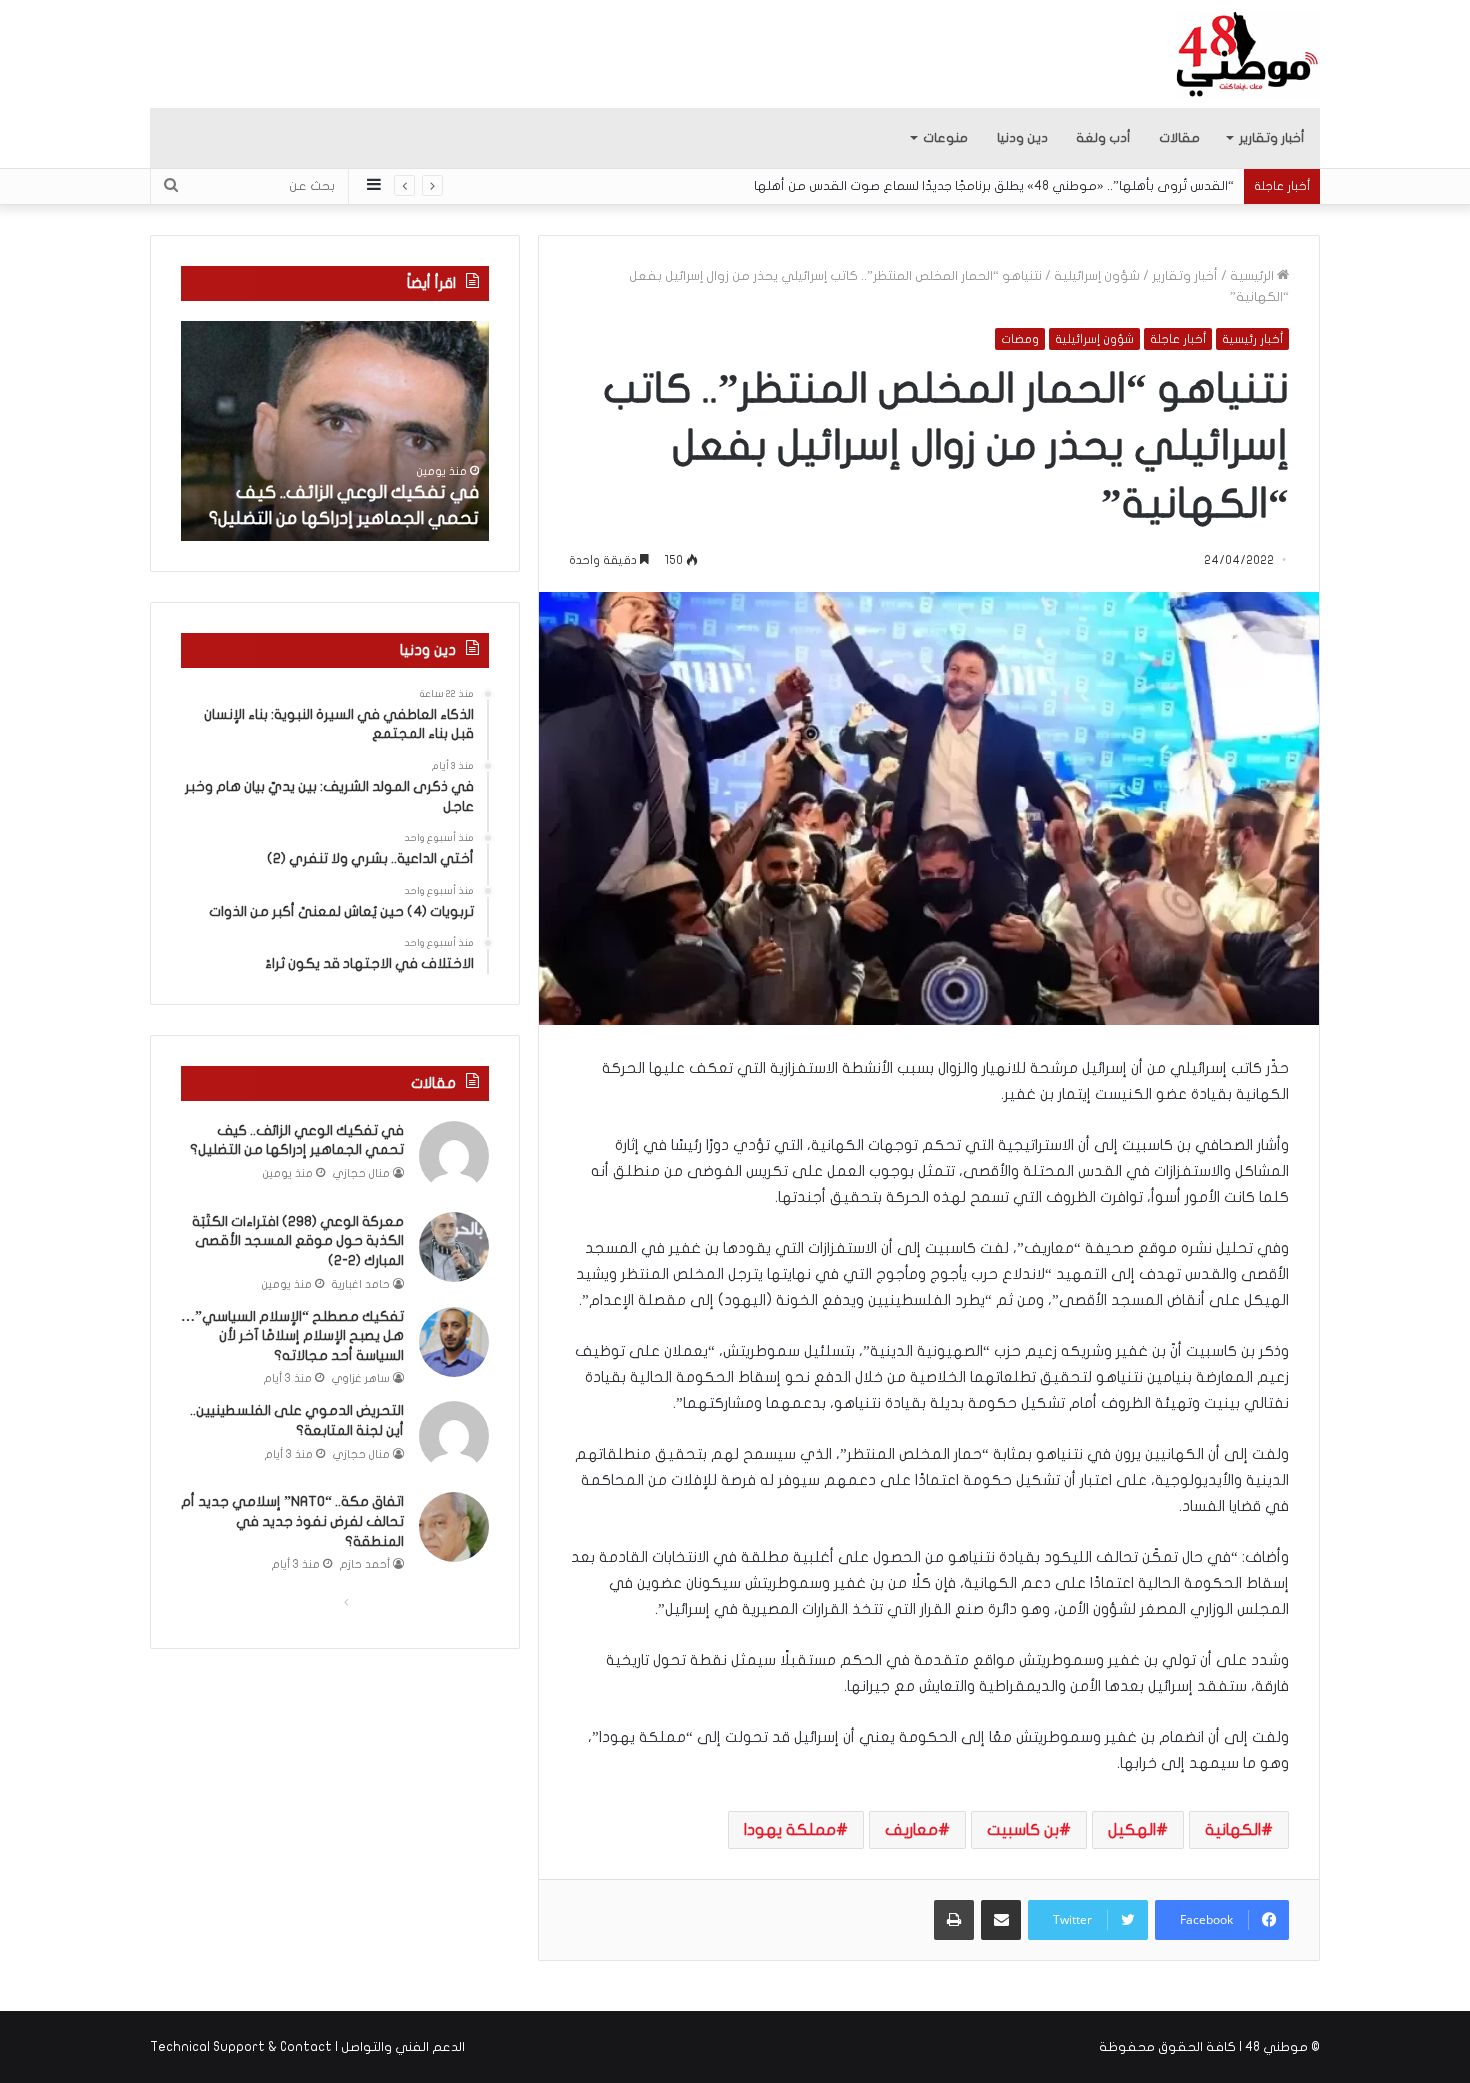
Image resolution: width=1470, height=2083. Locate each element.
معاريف (911, 1830)
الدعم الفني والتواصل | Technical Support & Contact (307, 2047)
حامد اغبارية (361, 1284)
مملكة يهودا (790, 1830)
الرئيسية (1253, 276)
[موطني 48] (1247, 54)
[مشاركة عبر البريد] (1001, 1920)
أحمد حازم (365, 1564)
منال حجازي (361, 1173)
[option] (335, 431)
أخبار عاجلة (1178, 339)
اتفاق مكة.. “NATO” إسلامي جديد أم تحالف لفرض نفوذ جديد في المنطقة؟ (292, 1521)
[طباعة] (954, 1920)
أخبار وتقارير (1272, 138)
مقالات (1179, 138)
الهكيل (1132, 1830)
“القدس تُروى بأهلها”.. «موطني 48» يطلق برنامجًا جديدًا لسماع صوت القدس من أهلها (994, 186)
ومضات (1020, 339)
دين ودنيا (1022, 138)
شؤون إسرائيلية (1097, 276)
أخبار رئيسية (1252, 339)
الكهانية (1233, 1830)
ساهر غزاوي (361, 1378)
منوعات (945, 138)
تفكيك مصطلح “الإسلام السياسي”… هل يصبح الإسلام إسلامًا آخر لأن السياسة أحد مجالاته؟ (292, 1336)
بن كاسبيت (1023, 1830)
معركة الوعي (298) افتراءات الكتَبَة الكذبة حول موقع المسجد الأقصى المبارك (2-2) (298, 1241)
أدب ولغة (1103, 138)
